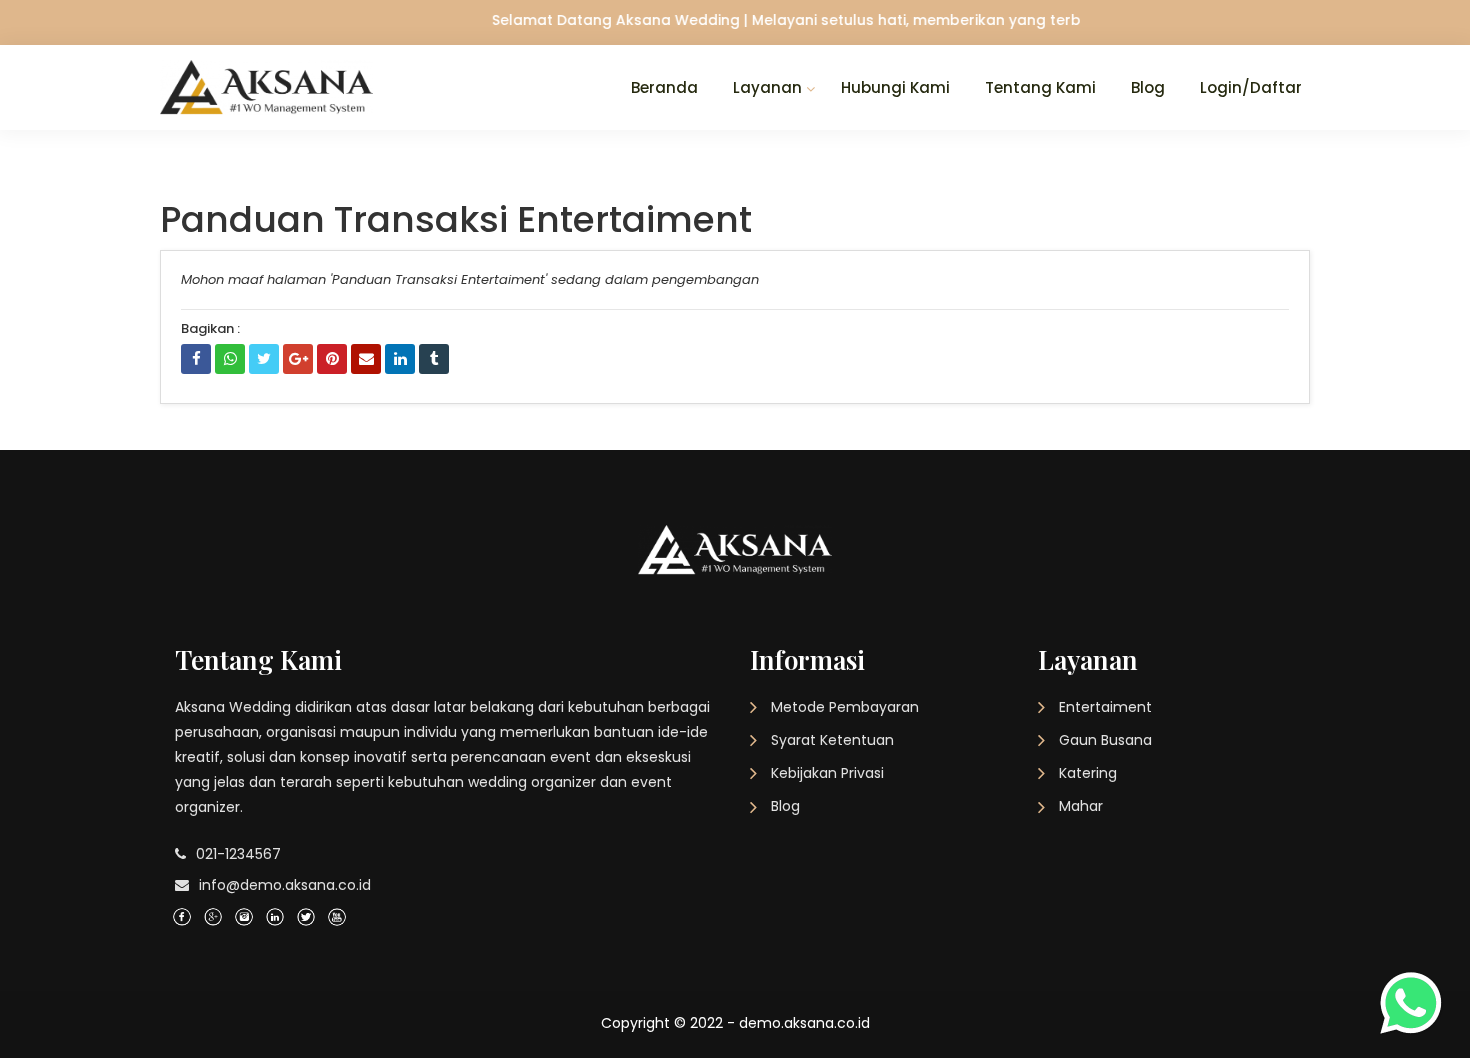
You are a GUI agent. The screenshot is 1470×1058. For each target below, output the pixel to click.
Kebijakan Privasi (827, 773)
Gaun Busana (1105, 740)
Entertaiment (1105, 707)
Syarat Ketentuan (832, 740)
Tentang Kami (1040, 87)
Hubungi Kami (895, 87)
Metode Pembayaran (845, 707)
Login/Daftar (1251, 87)
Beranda (664, 87)
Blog (1148, 87)
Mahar (1081, 806)
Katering (1088, 773)
